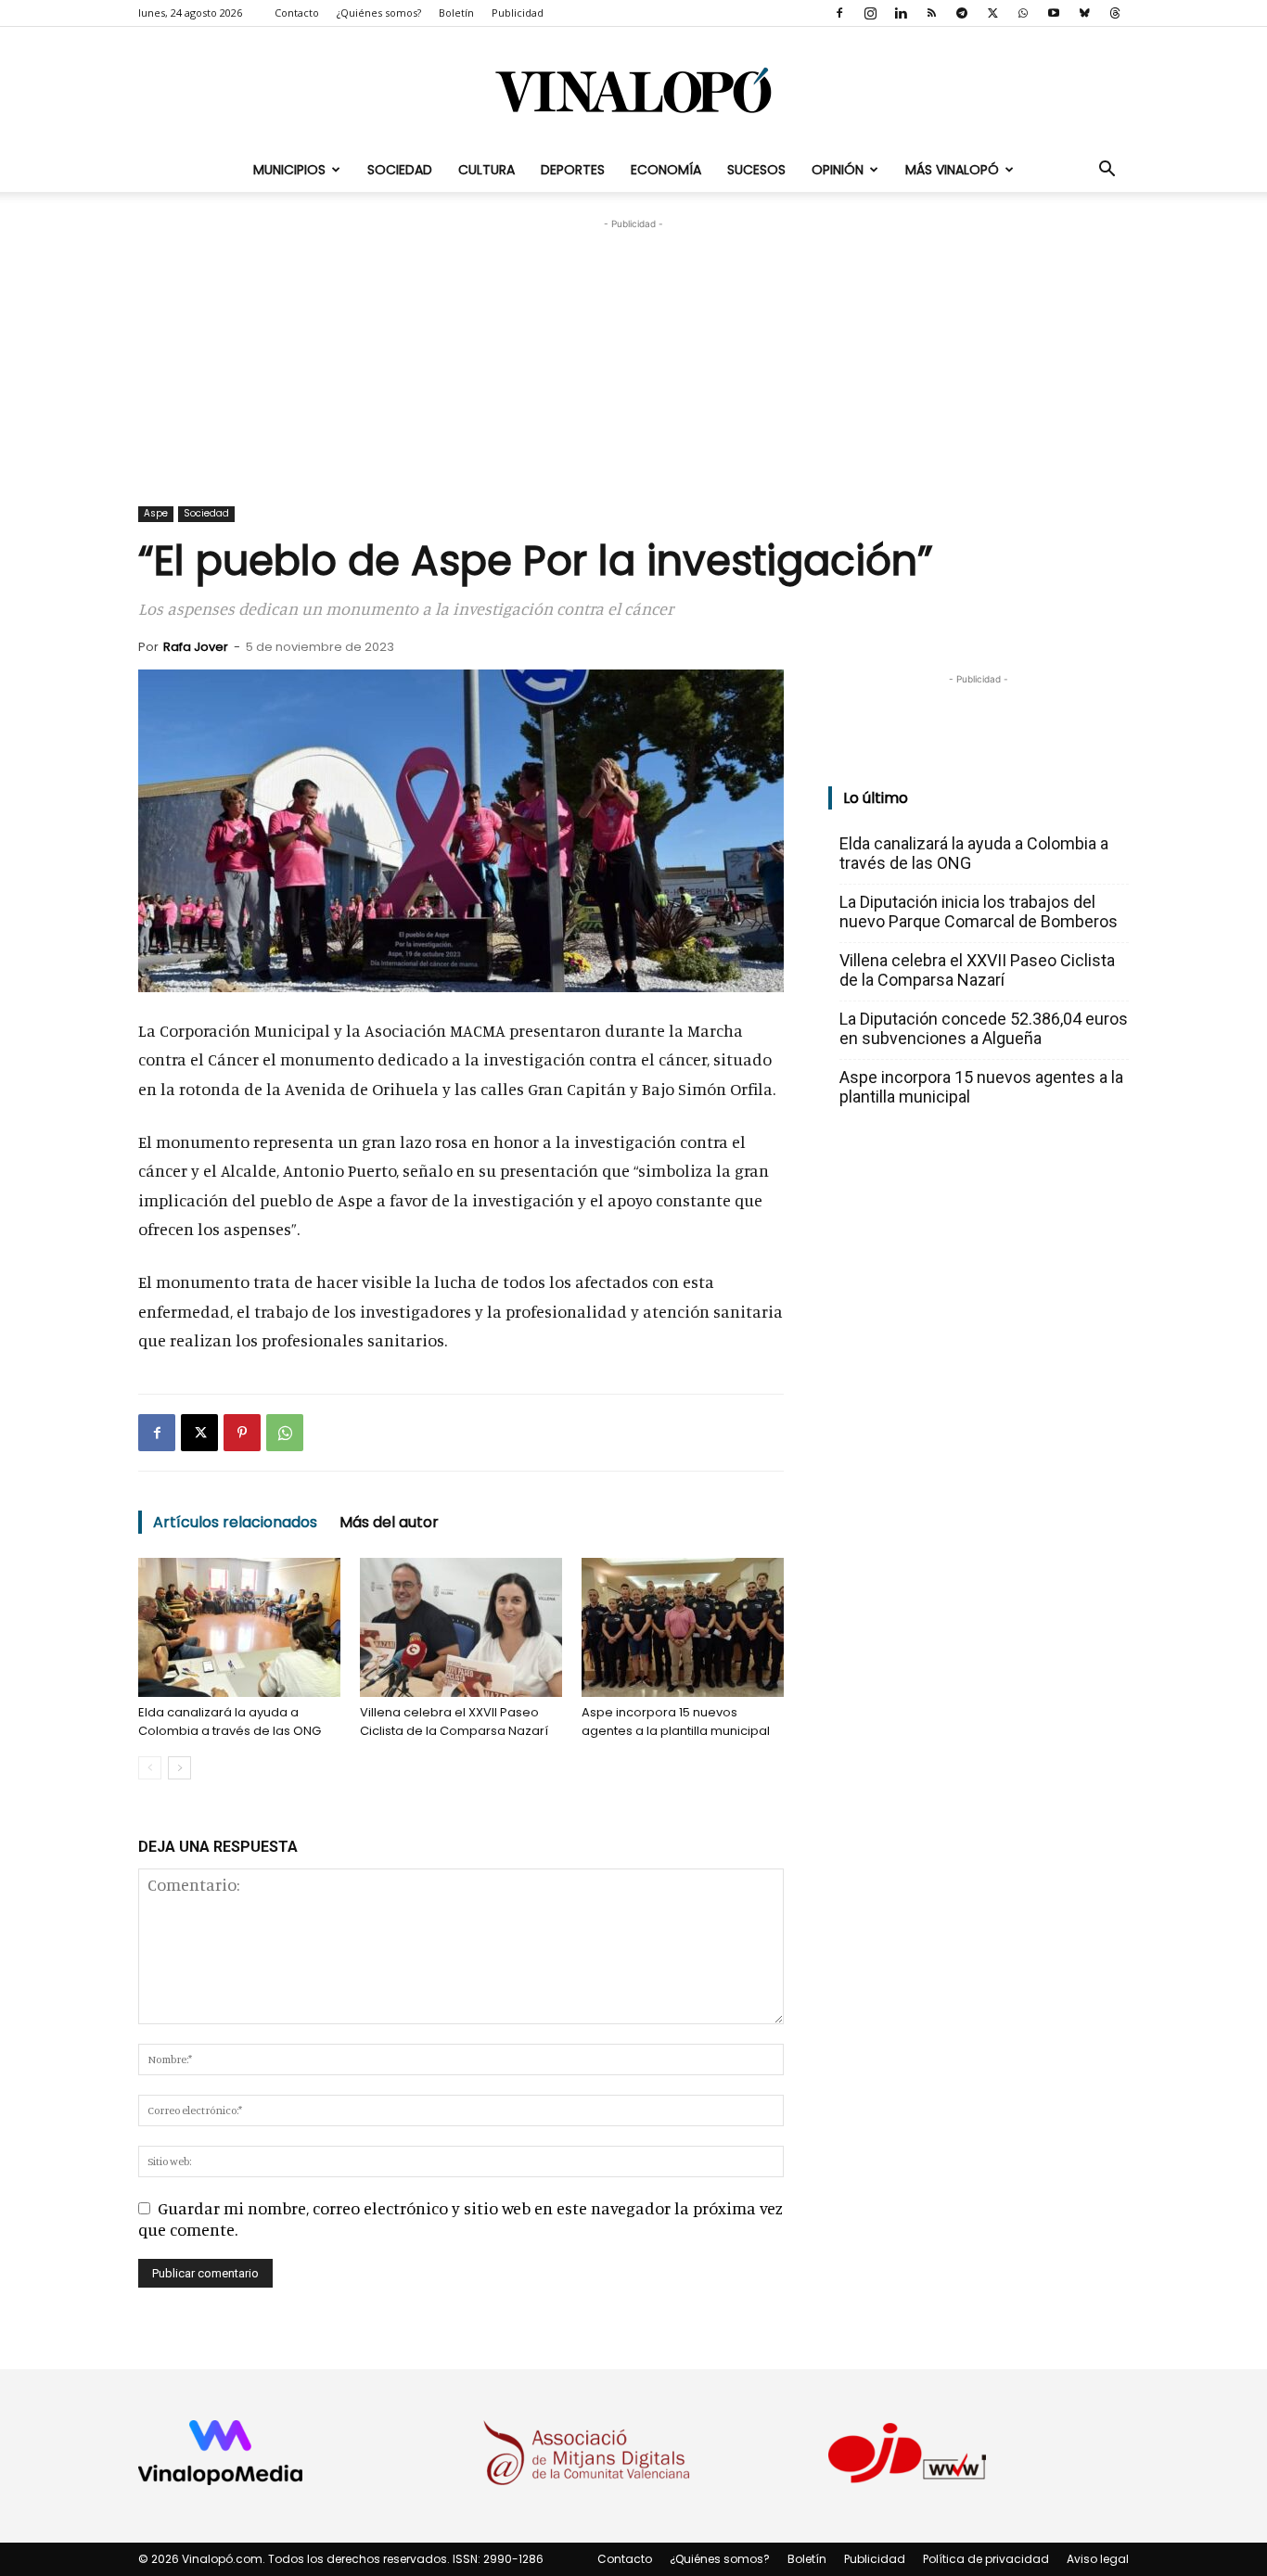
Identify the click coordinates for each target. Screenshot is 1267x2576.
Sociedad (400, 170)
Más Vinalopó (952, 170)
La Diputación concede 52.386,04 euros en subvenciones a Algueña (984, 1028)
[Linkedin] (901, 13)
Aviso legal (1098, 2559)
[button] (1107, 170)
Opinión (838, 170)
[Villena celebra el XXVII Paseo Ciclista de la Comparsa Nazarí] (461, 1627)
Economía (666, 170)
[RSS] (931, 13)
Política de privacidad (986, 2559)
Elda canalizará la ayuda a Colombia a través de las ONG (230, 1722)
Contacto (297, 13)
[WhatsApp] (1023, 13)
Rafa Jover (196, 647)
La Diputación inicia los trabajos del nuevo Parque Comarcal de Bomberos (979, 912)
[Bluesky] (1084, 13)
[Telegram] (962, 13)
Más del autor (389, 1522)
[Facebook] (839, 13)
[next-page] (179, 1768)
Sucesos (756, 170)
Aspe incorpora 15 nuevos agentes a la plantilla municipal (676, 1722)
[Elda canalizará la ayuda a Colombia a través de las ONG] (239, 1627)
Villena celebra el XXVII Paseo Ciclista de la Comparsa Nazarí (454, 1722)
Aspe (156, 513)
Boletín (456, 13)
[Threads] (1115, 13)
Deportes (573, 170)
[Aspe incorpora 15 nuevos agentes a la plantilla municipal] (683, 1627)
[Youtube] (1054, 13)
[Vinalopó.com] (633, 89)
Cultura (486, 170)
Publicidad (518, 13)
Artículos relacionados (235, 1522)
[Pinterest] (242, 1433)
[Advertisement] (633, 350)
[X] (992, 13)
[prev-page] (150, 1768)
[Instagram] (870, 13)
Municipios (289, 170)
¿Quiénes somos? (379, 13)
